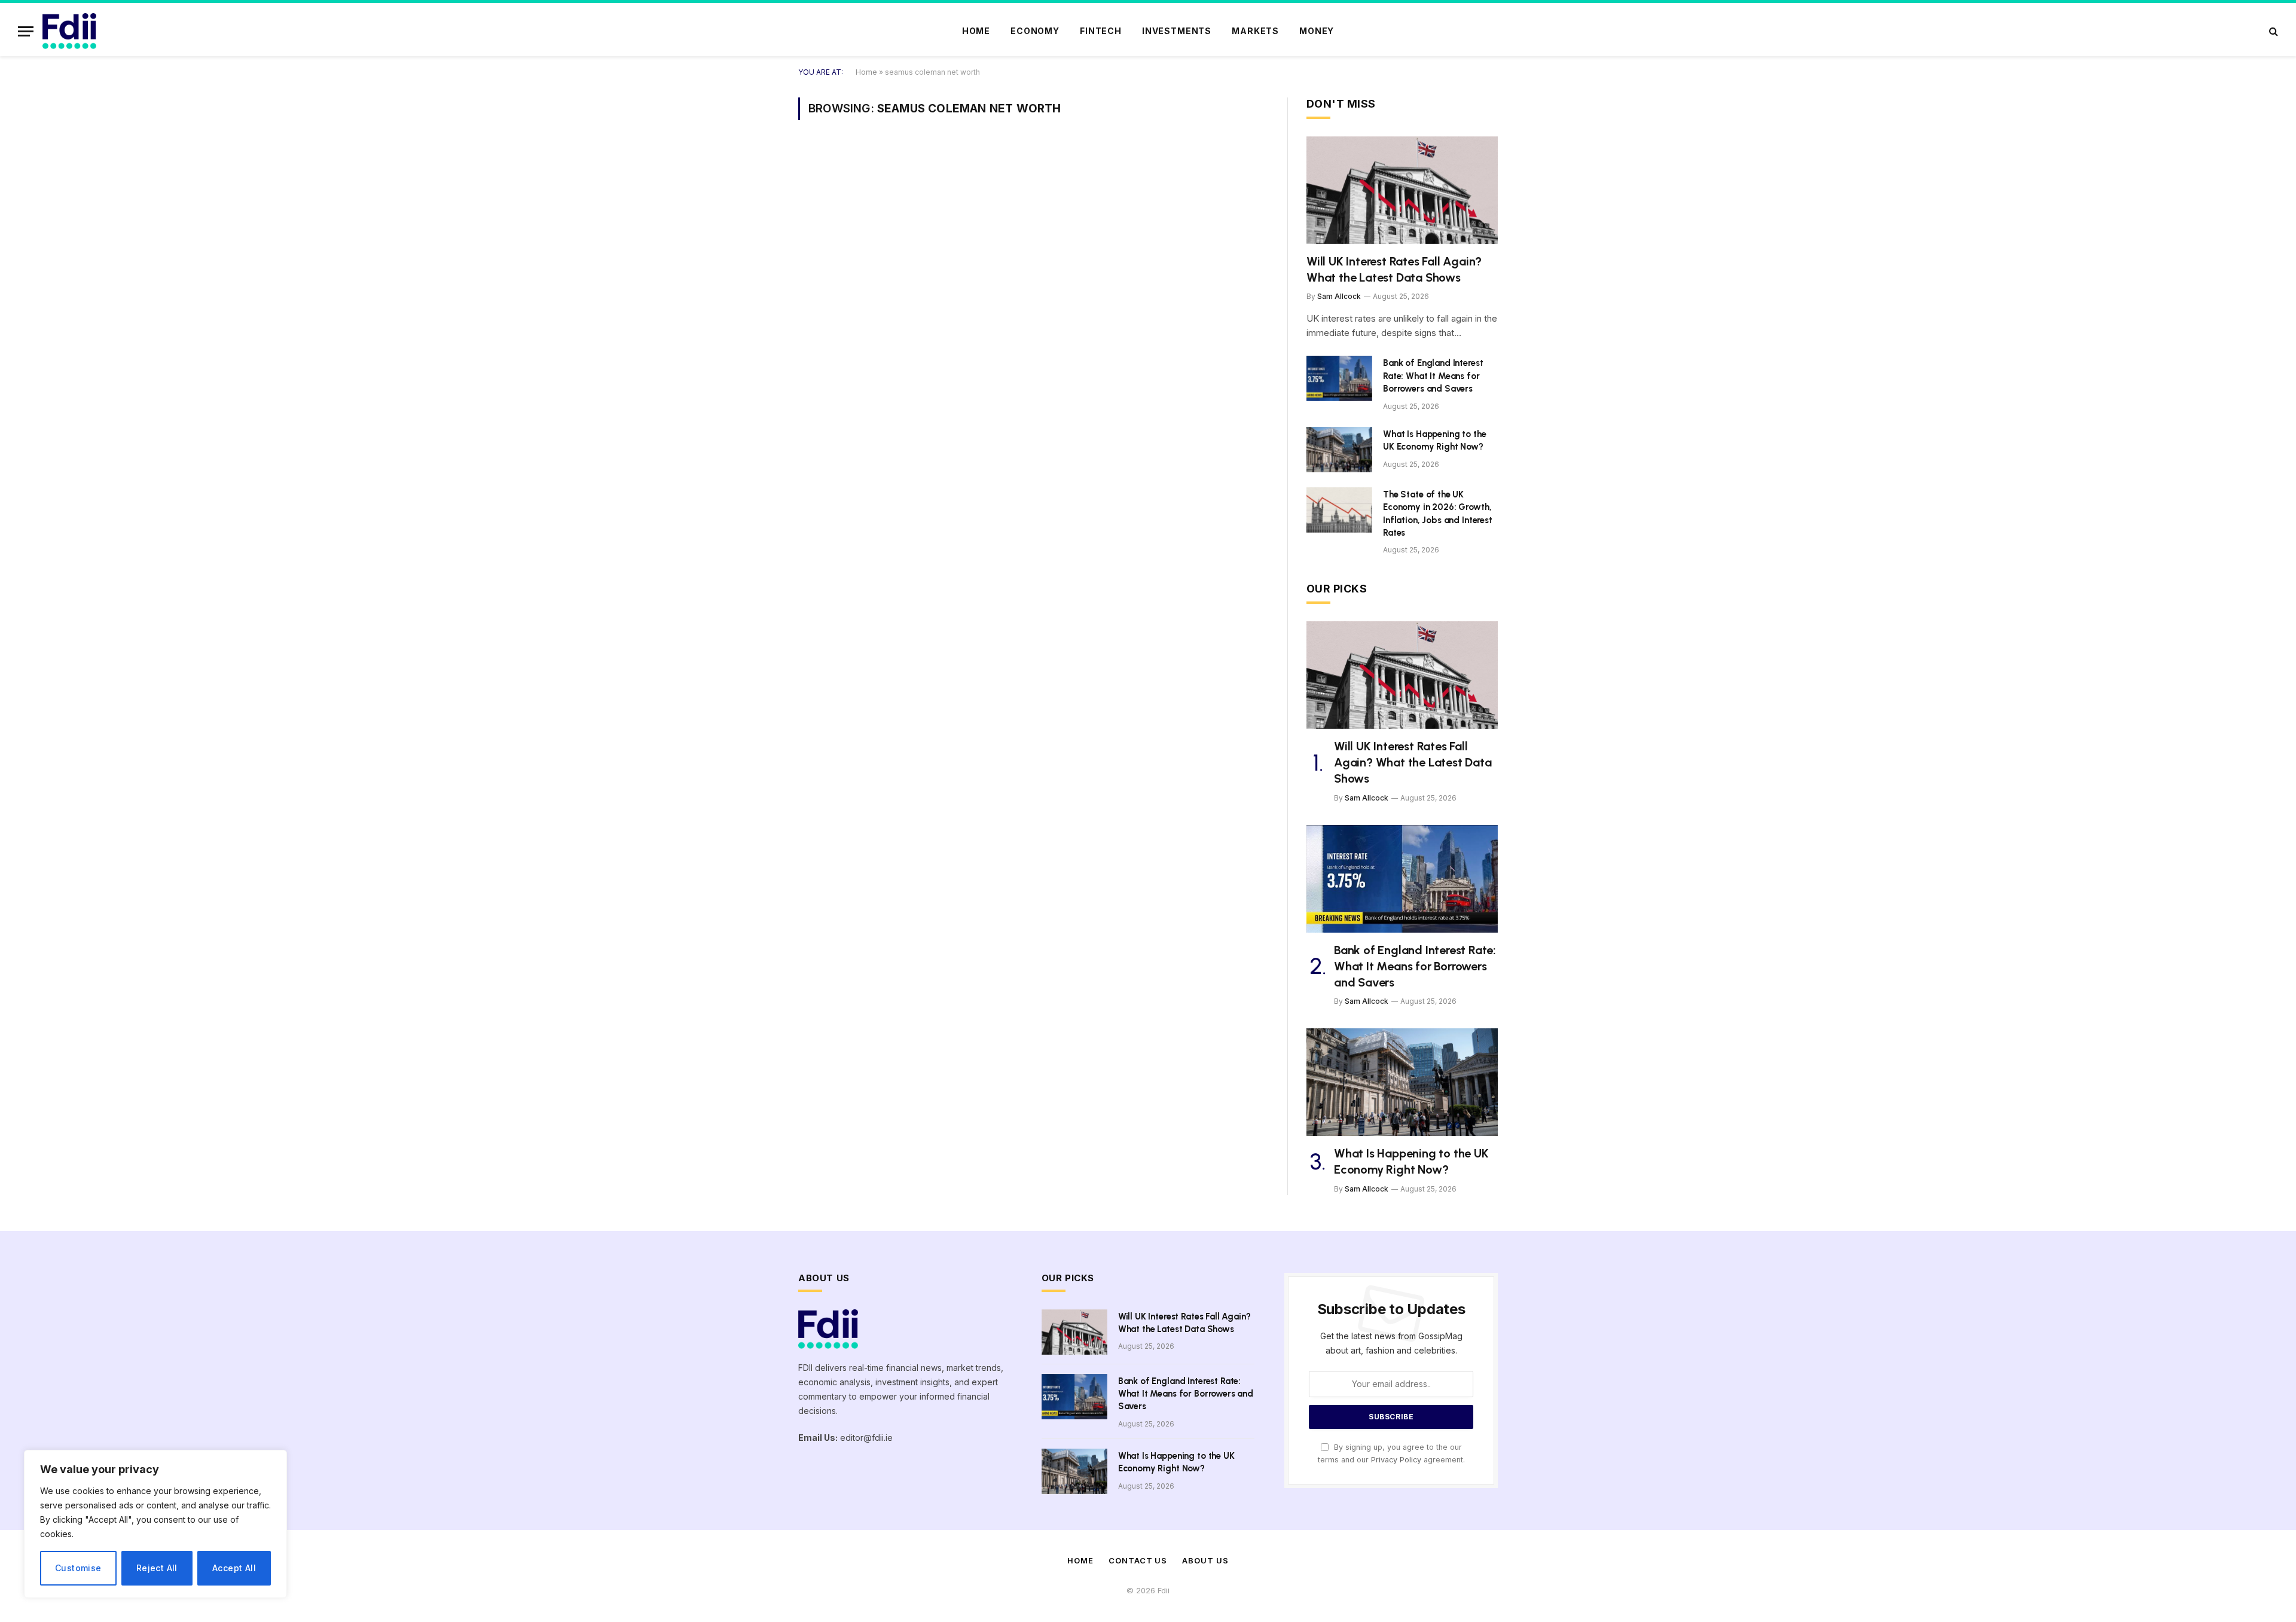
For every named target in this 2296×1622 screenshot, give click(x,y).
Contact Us (1138, 1560)
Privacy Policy (1396, 1460)
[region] (155, 1524)
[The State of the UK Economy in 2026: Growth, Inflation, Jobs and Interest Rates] (1339, 510)
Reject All (157, 1568)
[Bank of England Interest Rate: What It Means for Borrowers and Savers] (1339, 378)
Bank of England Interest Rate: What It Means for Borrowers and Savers (1433, 376)
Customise (78, 1568)
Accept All (234, 1568)
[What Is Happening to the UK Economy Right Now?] (1339, 450)
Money (1317, 31)
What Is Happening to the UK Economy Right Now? (1434, 440)
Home (976, 31)
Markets (1255, 31)
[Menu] (26, 31)
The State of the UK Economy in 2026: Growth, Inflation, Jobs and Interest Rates (1438, 514)
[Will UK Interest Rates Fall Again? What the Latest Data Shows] (1402, 190)
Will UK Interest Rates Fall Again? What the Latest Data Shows (1394, 269)
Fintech (1101, 31)
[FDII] (69, 31)
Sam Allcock (1339, 296)
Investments (1177, 31)
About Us (1205, 1560)
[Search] (2272, 31)
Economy (1035, 31)
